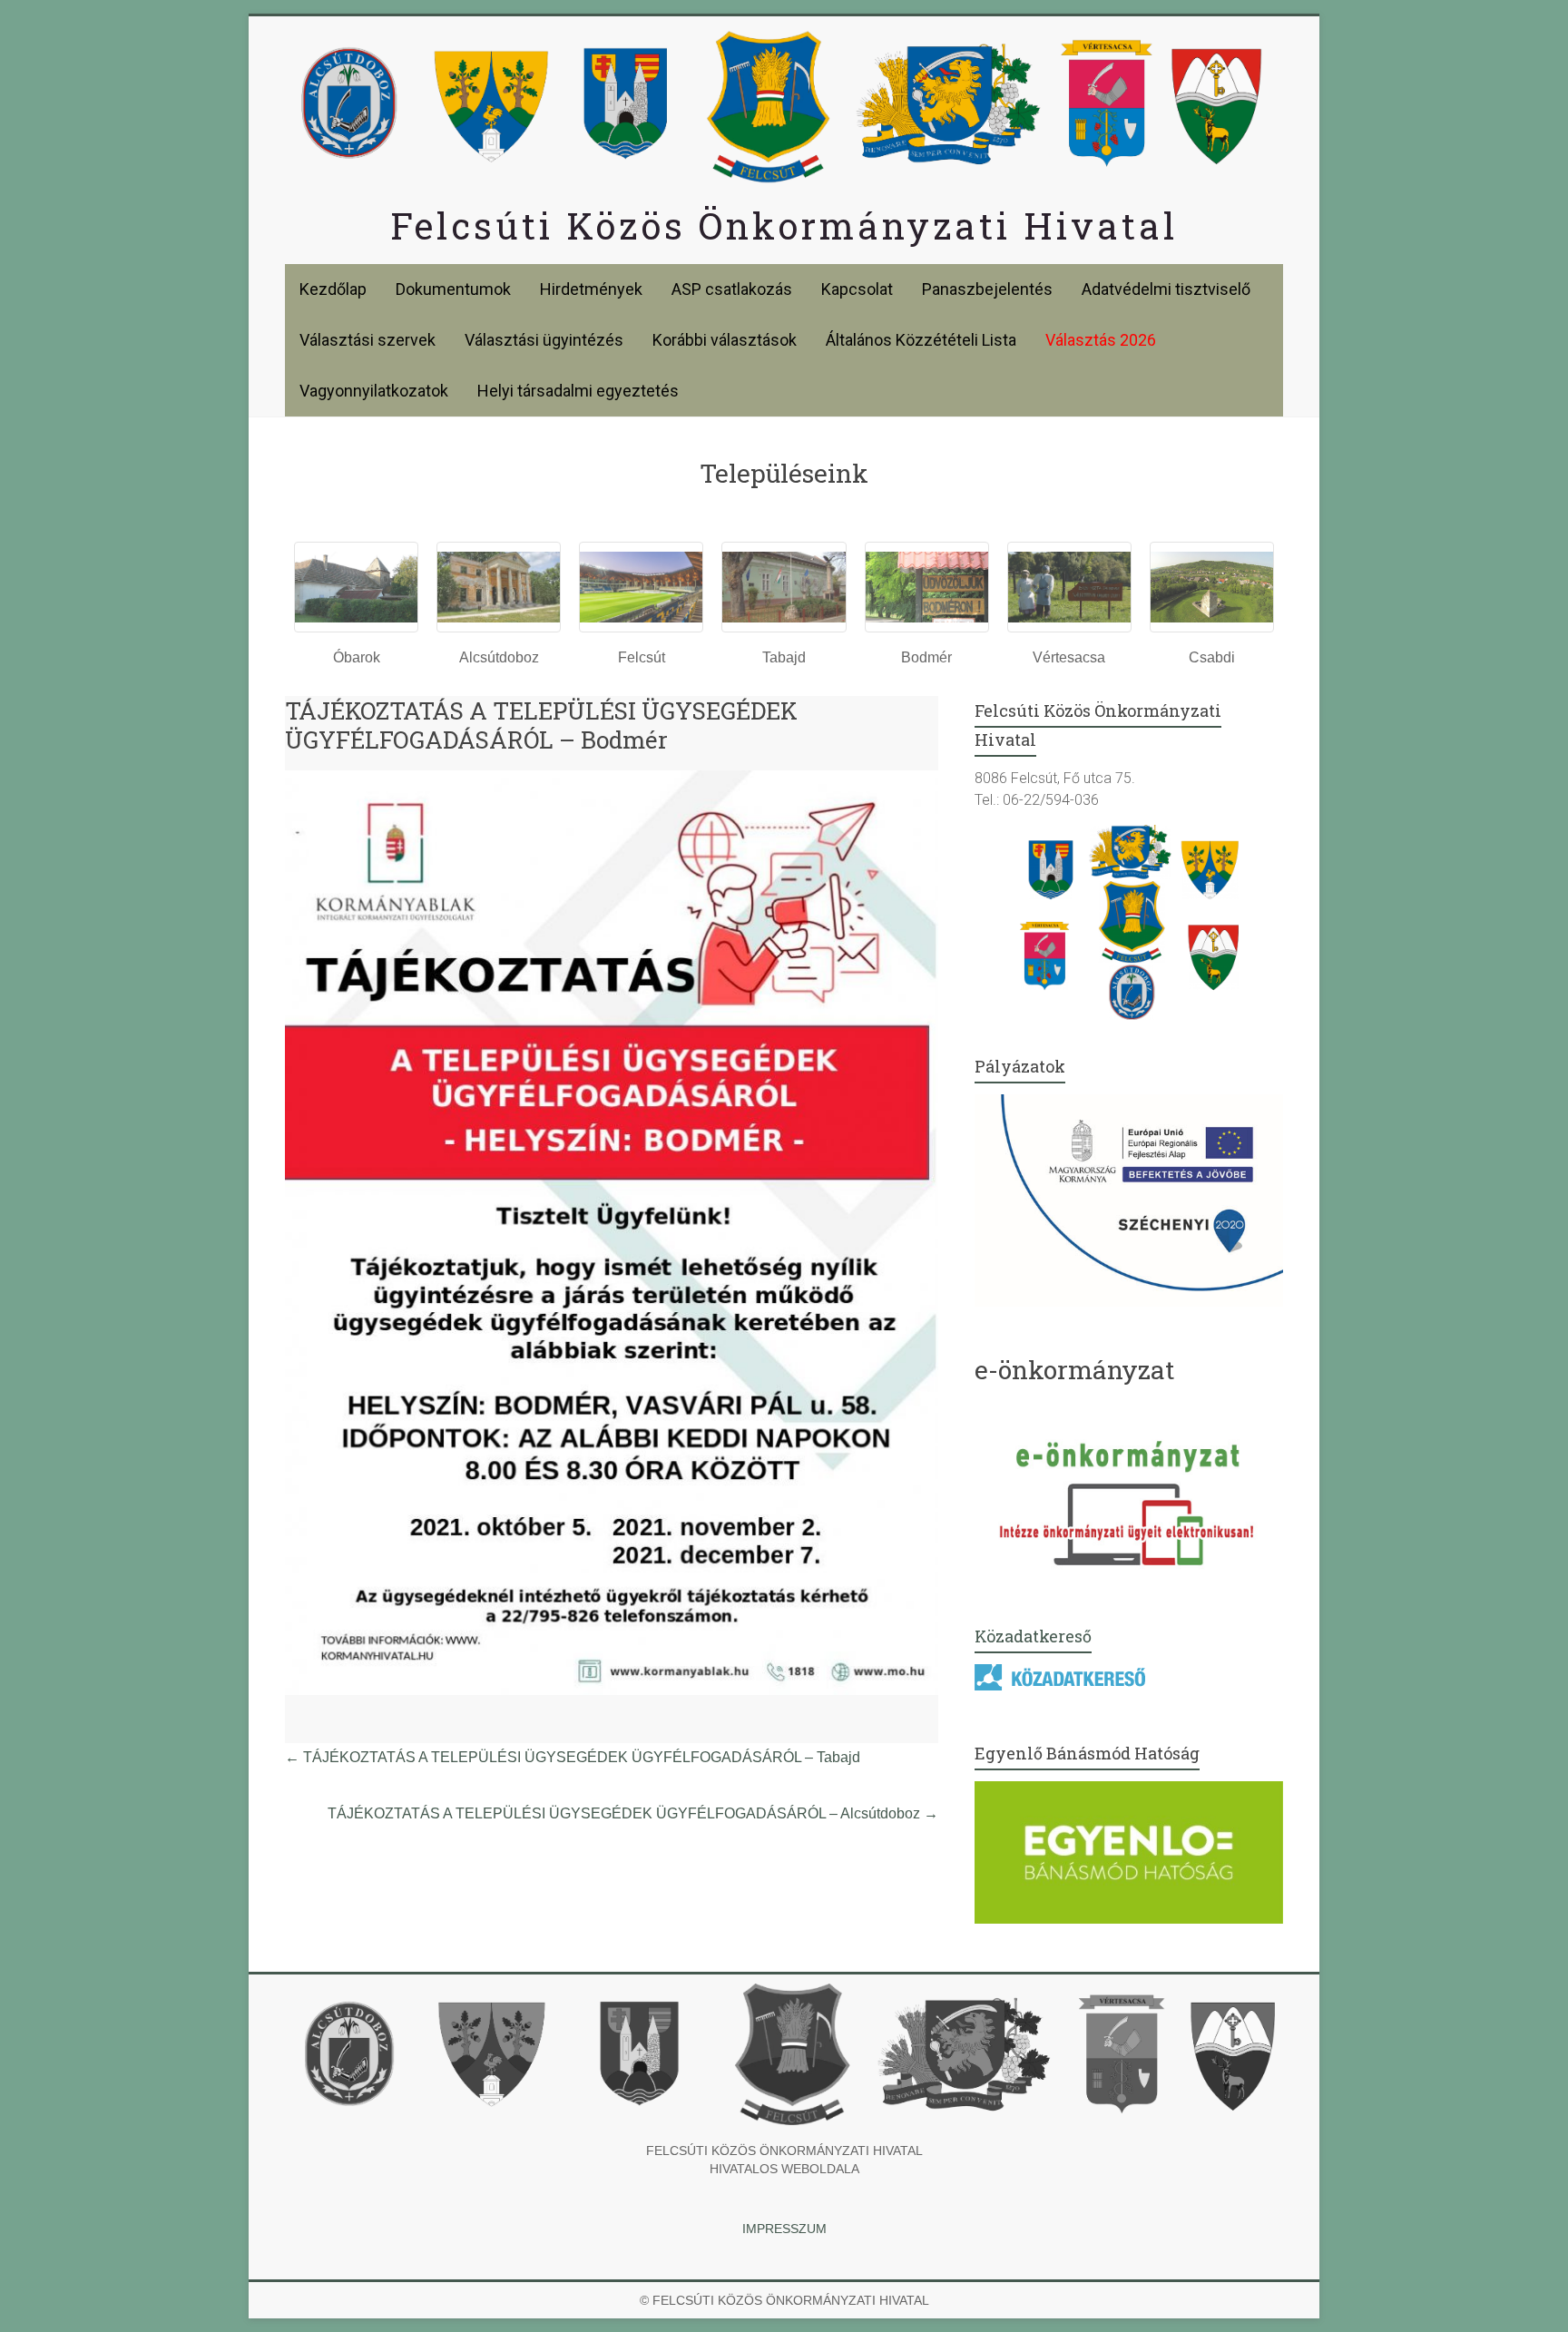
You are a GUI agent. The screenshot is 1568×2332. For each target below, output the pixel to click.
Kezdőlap (333, 289)
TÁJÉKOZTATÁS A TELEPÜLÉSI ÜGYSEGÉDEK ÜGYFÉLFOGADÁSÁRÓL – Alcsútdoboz (633, 1813)
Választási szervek (367, 340)
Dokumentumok (453, 289)
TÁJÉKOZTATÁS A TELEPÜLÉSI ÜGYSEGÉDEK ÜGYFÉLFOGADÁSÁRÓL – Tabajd (573, 1757)
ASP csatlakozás (732, 289)
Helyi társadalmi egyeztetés (578, 391)
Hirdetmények (591, 289)
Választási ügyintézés (544, 340)
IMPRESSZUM (784, 2229)
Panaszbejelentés (987, 289)
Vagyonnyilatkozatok (374, 391)
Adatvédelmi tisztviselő (1166, 289)
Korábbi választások (725, 340)
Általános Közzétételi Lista (921, 340)
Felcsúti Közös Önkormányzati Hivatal (784, 225)
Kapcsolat (857, 289)
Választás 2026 (1101, 340)
